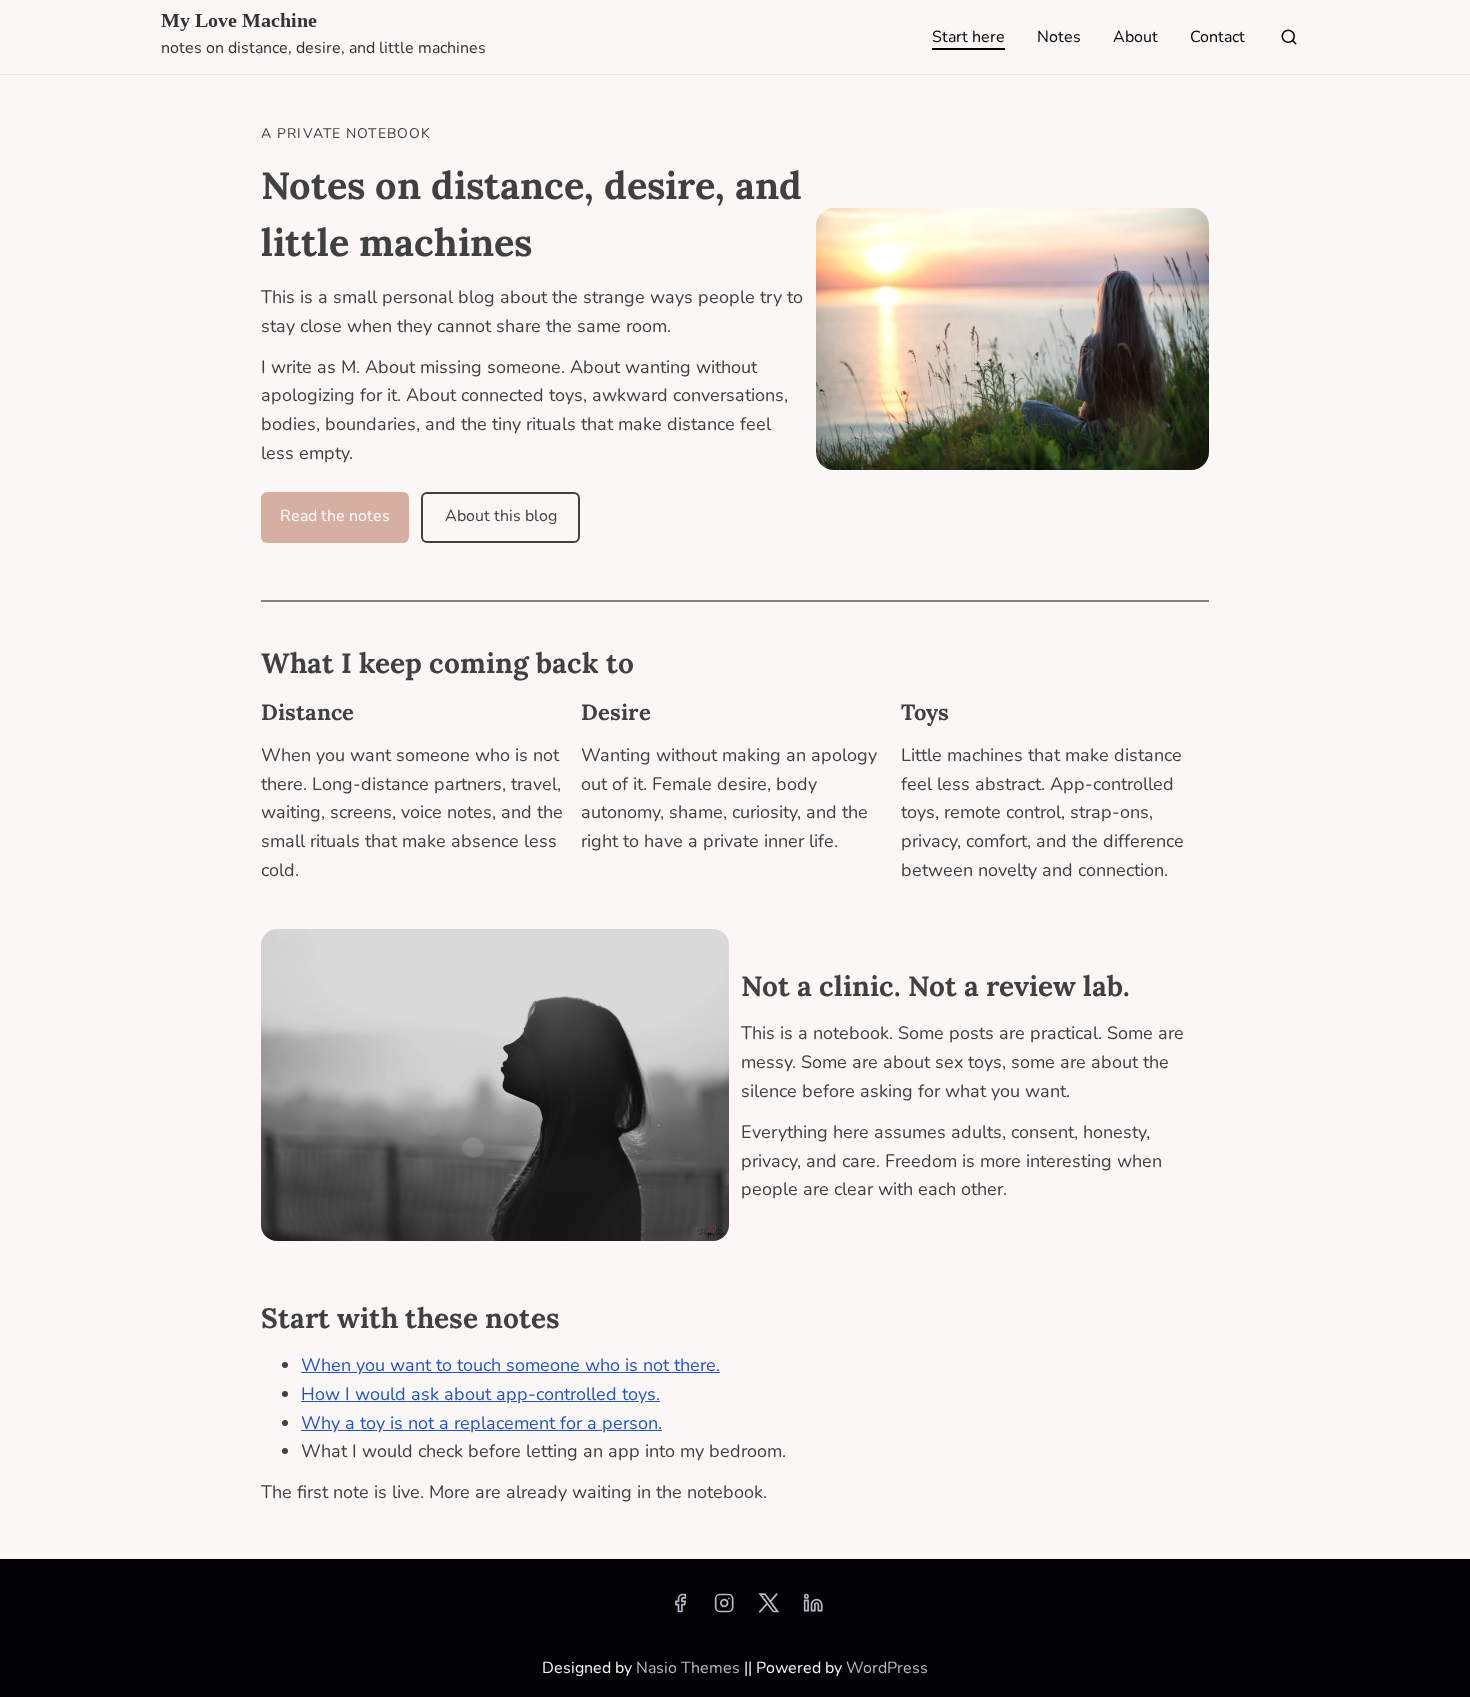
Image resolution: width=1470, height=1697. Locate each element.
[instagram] (724, 1610)
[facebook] (680, 1610)
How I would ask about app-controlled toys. (480, 1394)
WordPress (887, 1668)
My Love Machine (239, 20)
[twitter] (768, 1610)
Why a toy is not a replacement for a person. (481, 1423)
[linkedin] (813, 1610)
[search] (1285, 41)
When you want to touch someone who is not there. (510, 1365)
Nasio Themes (690, 1668)
